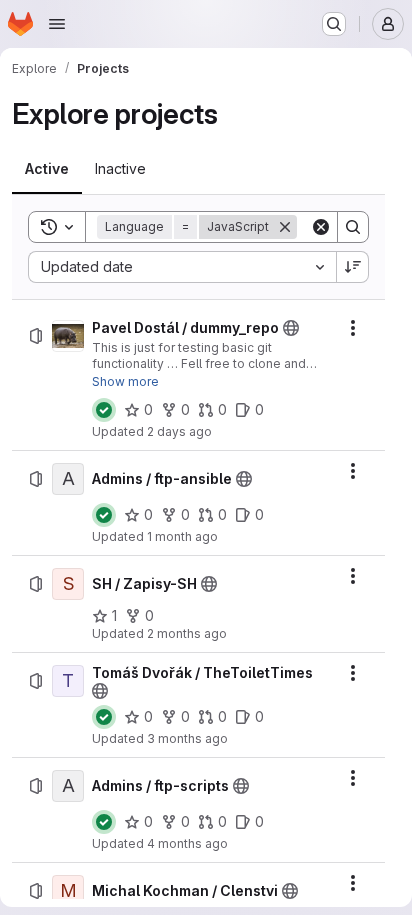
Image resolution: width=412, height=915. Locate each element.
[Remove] (285, 227)
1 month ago (182, 536)
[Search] (353, 227)
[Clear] (321, 227)
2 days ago (179, 431)
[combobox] (182, 267)
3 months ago (187, 738)
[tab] (47, 169)
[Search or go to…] (334, 24)
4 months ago (187, 843)
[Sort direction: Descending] (353, 267)
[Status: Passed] (104, 410)
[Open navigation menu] (57, 24)
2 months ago (187, 633)
